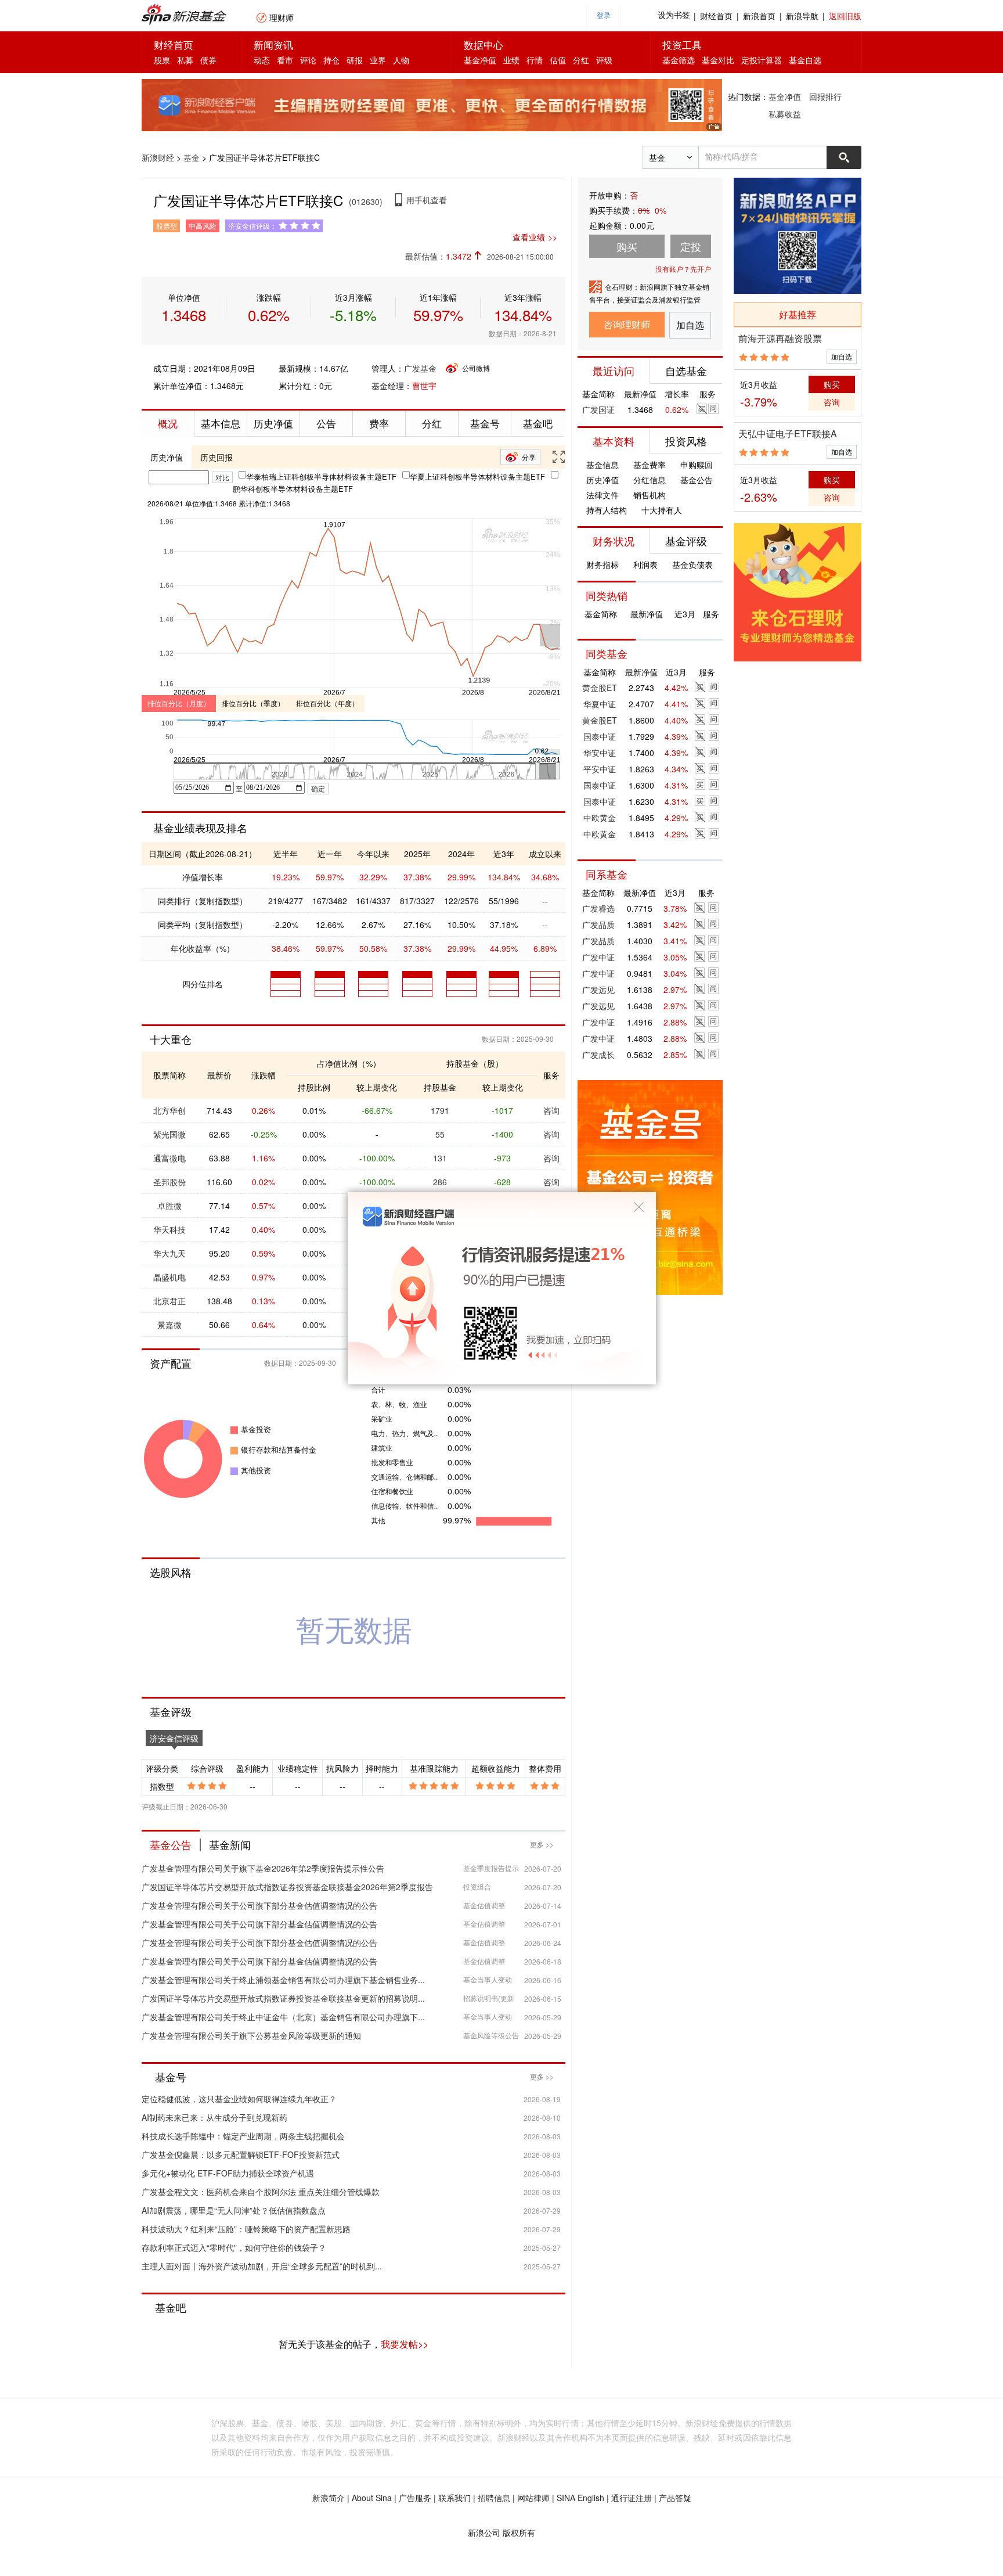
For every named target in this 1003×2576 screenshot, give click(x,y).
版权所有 (519, 2532)
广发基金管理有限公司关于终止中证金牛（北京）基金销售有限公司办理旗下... (283, 2017)
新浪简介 (329, 2498)
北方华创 (169, 1110)
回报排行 (825, 96)
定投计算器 (762, 60)
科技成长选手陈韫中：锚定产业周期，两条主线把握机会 (243, 2136)
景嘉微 (169, 1325)
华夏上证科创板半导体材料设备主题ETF (477, 476)
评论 (308, 60)
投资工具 (682, 44)
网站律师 (533, 2498)
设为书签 (674, 15)
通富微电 (169, 1158)
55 (440, 1134)
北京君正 (169, 1301)
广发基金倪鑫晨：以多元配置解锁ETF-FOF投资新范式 (241, 2154)
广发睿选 (598, 908)
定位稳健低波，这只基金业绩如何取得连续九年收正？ (239, 2099)
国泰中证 (600, 736)
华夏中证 (600, 704)
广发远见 (598, 990)
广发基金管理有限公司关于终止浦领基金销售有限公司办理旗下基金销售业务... (283, 1980)
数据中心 (484, 44)
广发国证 (598, 409)
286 (440, 1182)
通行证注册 (632, 2498)
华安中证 (600, 753)
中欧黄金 (600, 818)
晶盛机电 (169, 1277)
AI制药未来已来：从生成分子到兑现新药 (214, 2117)
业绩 (511, 60)
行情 (535, 60)
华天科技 (169, 1229)
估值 (558, 60)
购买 (832, 384)
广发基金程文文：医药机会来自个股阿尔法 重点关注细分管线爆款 (261, 2192)
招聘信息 (494, 2498)
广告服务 (415, 2498)
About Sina (372, 2498)
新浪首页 (759, 16)
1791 (440, 1110)
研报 (355, 60)
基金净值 (480, 60)
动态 (262, 60)
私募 (185, 60)
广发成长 (598, 1055)
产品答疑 (675, 2498)
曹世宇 (424, 386)
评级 (604, 60)
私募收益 (785, 114)
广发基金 (420, 368)
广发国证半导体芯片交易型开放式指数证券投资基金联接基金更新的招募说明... (283, 1998)
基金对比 (718, 60)
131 (440, 1158)
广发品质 (598, 924)
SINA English (580, 2498)
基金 (192, 157)
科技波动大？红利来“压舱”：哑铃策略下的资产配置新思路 (246, 2229)
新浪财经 (158, 157)
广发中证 (598, 957)
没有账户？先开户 (683, 269)
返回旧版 (845, 16)
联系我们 (454, 2498)
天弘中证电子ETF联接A (788, 433)
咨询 (551, 1110)
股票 (162, 60)
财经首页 (716, 16)
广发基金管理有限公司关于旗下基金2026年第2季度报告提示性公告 (263, 1868)
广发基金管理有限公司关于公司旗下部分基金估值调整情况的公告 (259, 1905)
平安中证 (600, 769)
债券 (208, 60)
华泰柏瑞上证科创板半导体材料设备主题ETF (321, 476)
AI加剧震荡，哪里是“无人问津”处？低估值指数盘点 (234, 2210)
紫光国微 (169, 1134)
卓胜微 (169, 1206)
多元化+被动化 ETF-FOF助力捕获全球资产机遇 (228, 2173)
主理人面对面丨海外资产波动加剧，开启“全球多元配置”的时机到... (262, 2266)
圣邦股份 (169, 1182)
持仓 (331, 60)
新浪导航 (802, 16)
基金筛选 (679, 60)
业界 (378, 60)
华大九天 (169, 1253)
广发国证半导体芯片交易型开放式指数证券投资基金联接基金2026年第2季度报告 (287, 1887)
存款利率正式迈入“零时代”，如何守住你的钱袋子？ (234, 2247)
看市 (285, 60)
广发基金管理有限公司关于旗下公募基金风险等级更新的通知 (251, 2035)
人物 (401, 60)
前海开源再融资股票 (780, 338)
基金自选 (805, 60)
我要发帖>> (405, 2344)
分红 (581, 60)
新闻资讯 (273, 44)
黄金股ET (600, 688)
